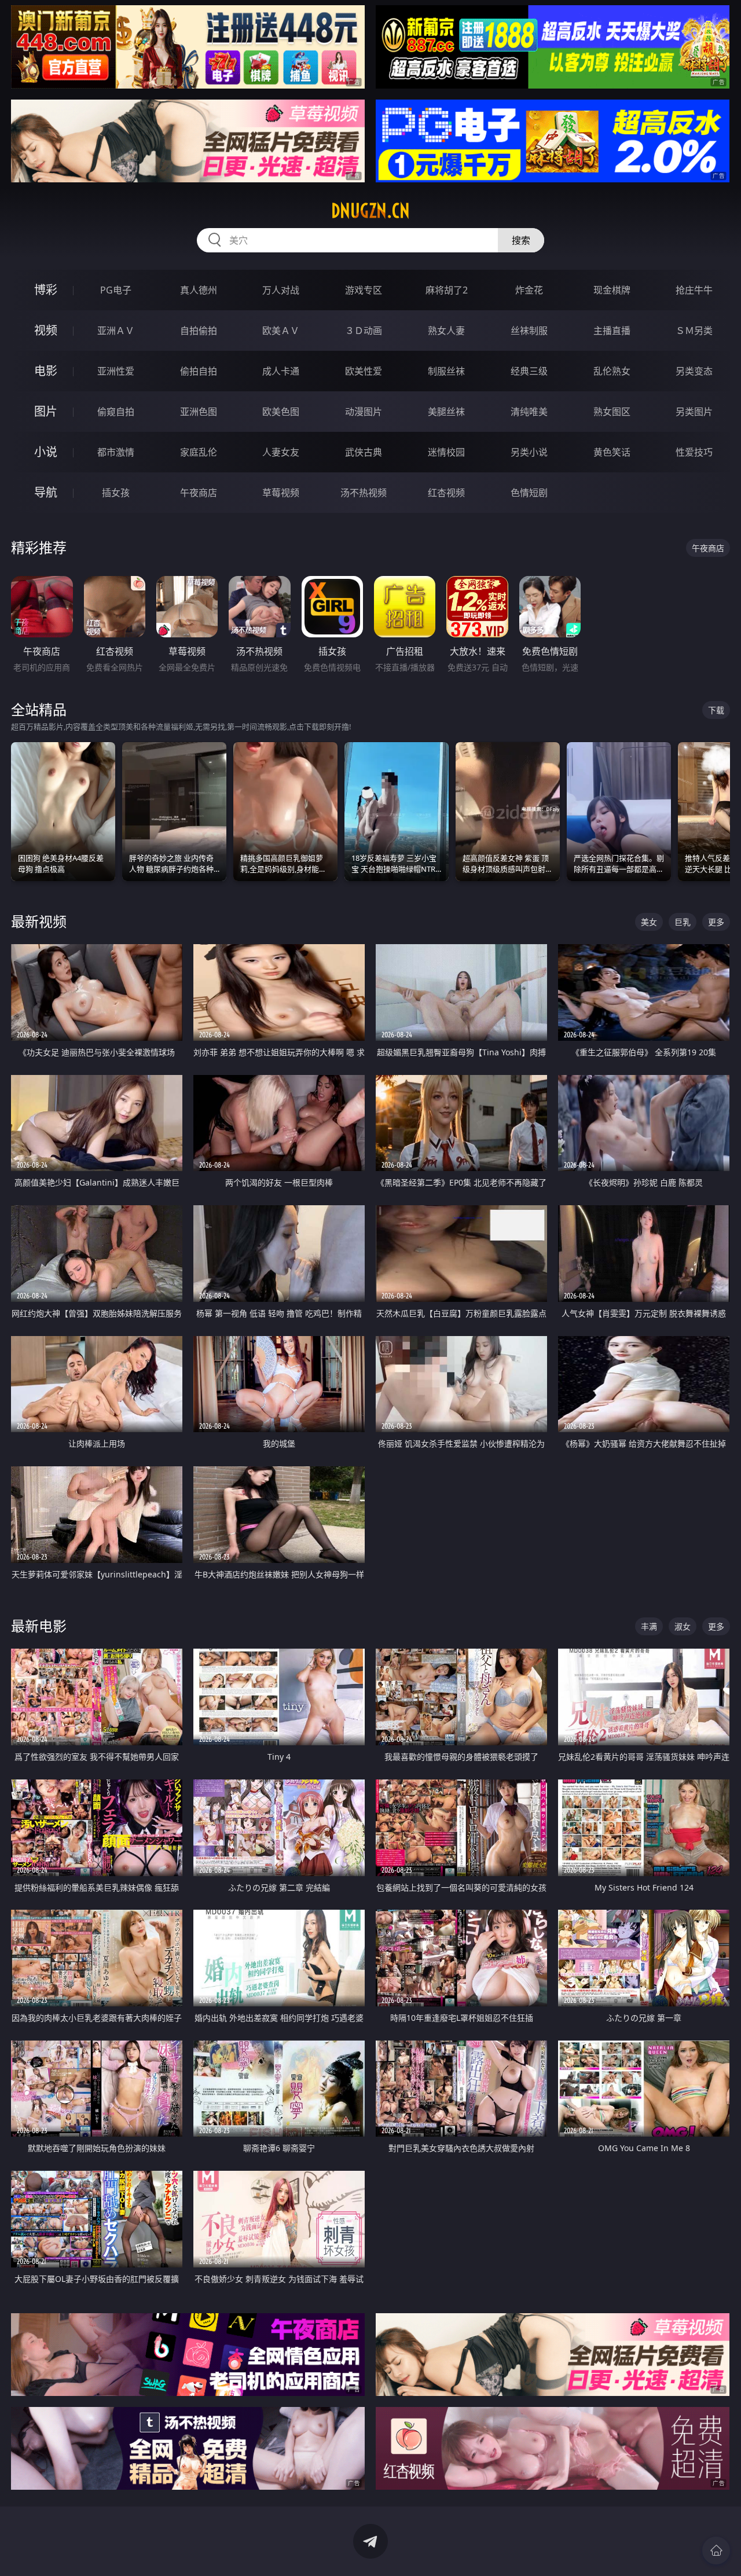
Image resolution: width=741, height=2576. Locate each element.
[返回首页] (716, 2551)
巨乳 (683, 922)
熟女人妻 (446, 331)
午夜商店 (199, 493)
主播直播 (612, 331)
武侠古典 (364, 452)
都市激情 (116, 452)
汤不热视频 (364, 493)
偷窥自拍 (116, 412)
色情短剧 (529, 493)
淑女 (683, 1626)
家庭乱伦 (199, 452)
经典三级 (529, 371)
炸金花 (529, 290)
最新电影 (39, 1626)
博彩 (46, 290)
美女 (649, 922)
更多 (716, 922)
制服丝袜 (446, 371)
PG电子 (116, 290)
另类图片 (694, 412)
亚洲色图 (199, 412)
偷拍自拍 (199, 371)
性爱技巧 (694, 452)
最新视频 (39, 921)
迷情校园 (446, 452)
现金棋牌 (612, 290)
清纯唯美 (529, 412)
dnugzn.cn (370, 211)
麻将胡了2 (447, 290)
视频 (46, 330)
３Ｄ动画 (364, 331)
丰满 (649, 1626)
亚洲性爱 (116, 371)
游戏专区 (364, 290)
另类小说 (529, 452)
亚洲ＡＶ (116, 331)
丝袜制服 (529, 331)
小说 (46, 452)
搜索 (521, 240)
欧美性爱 (364, 371)
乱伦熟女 (612, 371)
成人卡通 (281, 371)
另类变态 (694, 371)
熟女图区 (612, 412)
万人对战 (281, 290)
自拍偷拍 (199, 331)
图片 (46, 411)
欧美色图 (281, 412)
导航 (46, 492)
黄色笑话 (612, 452)
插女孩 (116, 493)
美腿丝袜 (446, 412)
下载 (716, 710)
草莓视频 (281, 493)
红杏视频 (446, 493)
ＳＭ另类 (694, 331)
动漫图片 (364, 412)
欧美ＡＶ (281, 331)
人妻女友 (281, 452)
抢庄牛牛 (694, 290)
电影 (46, 371)
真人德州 (199, 290)
